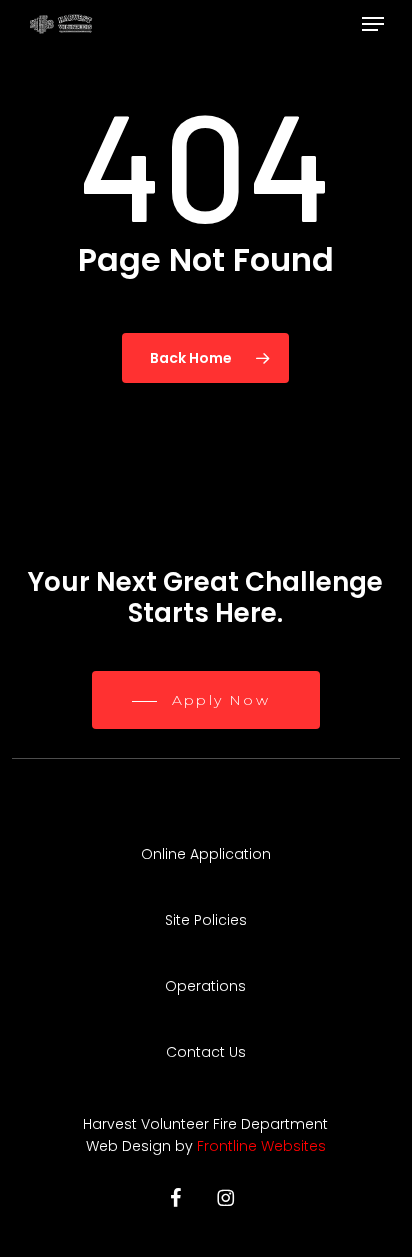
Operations (205, 986)
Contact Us (206, 1052)
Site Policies (206, 920)
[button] (373, 24)
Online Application (206, 854)
